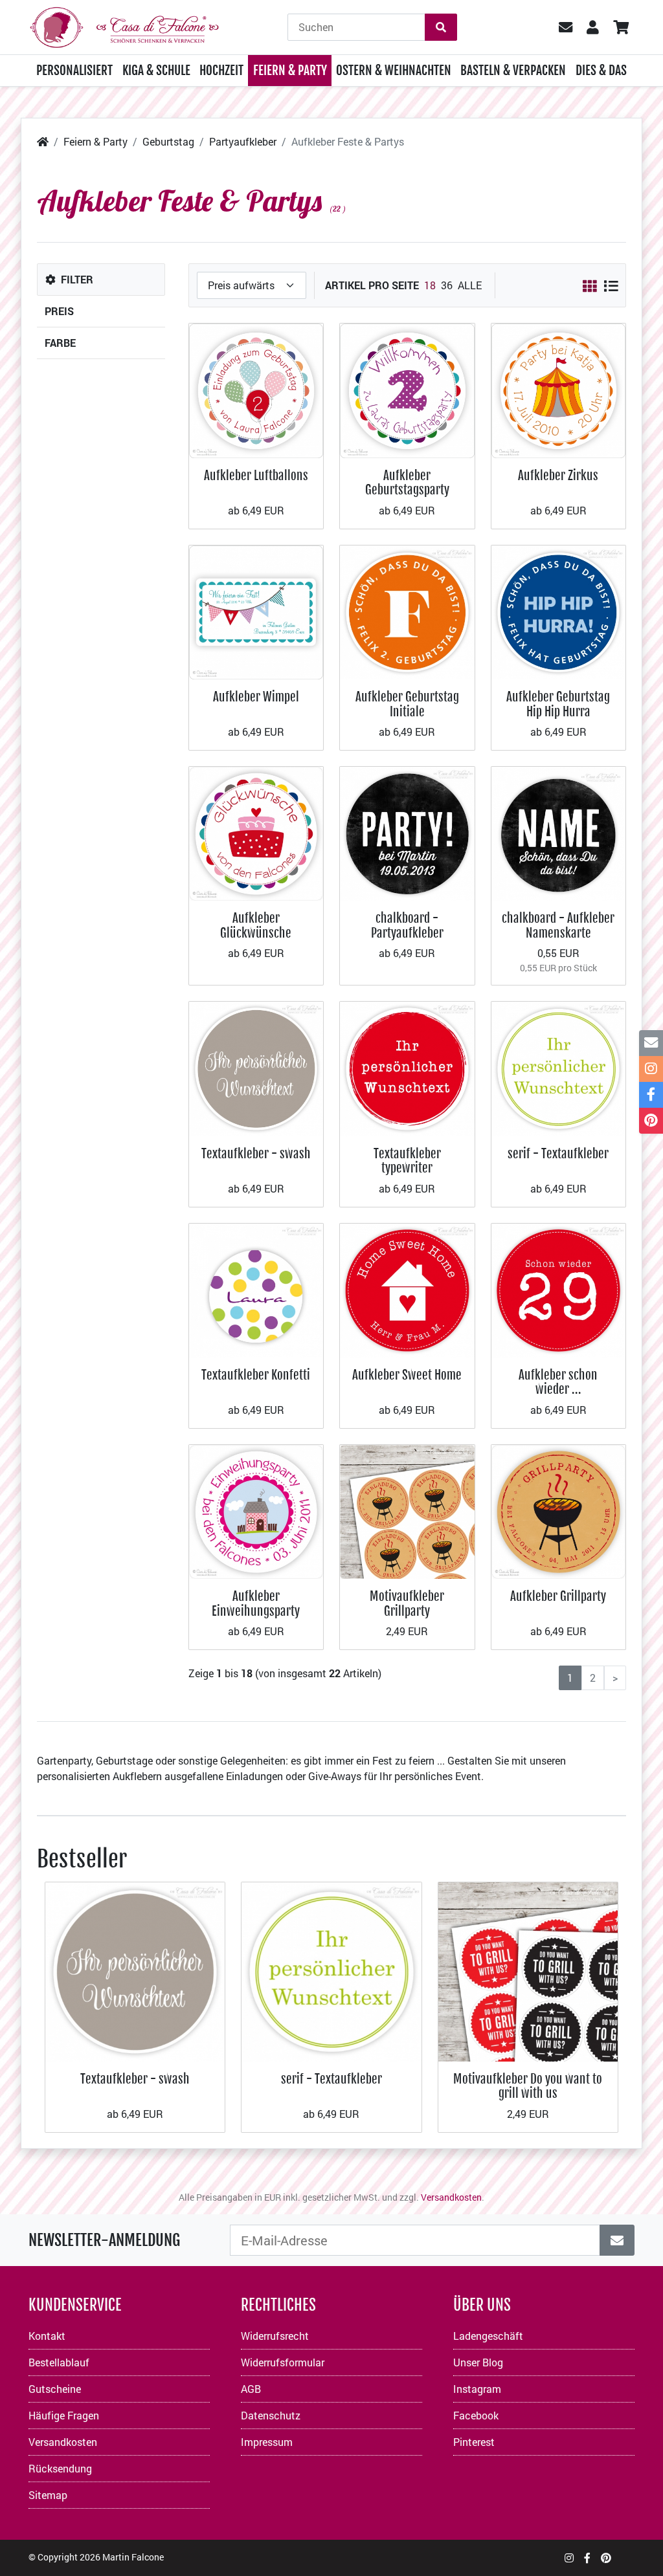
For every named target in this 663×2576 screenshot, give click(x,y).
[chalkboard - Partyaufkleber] (407, 832)
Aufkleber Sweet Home (407, 1375)
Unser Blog (478, 2362)
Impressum (267, 2442)
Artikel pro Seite (372, 285)
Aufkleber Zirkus (558, 475)
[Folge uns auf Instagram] (569, 2558)
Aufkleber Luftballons (256, 475)
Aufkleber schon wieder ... (558, 1382)
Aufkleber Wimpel (256, 697)
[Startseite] (43, 141)
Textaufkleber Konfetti (256, 1375)
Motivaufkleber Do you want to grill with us (528, 2086)
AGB (251, 2389)
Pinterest (474, 2442)
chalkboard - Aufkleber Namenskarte (558, 925)
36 (447, 285)
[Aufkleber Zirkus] (559, 389)
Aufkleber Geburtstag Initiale (407, 704)
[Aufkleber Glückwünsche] (256, 832)
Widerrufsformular (283, 2362)
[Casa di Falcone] (124, 26)
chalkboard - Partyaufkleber (407, 925)
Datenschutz (271, 2415)
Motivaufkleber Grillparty (407, 1603)
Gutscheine (55, 2389)
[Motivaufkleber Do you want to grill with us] (528, 1971)
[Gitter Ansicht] (590, 286)
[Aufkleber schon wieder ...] (559, 1289)
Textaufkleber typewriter (407, 1161)
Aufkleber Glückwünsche (256, 925)
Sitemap (48, 2495)
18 (430, 285)
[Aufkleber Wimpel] (256, 611)
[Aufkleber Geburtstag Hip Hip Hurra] (559, 611)
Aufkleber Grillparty (558, 1596)
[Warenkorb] (621, 27)
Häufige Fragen (64, 2415)
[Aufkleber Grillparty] (559, 1511)
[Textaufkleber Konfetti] (256, 1289)
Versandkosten (451, 2197)
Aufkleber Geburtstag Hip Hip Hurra (558, 704)
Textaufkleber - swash (256, 1153)
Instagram (477, 2389)
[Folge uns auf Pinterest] (606, 2558)
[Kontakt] (651, 1043)
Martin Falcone (133, 2557)
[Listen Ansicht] (611, 286)
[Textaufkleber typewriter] (407, 1067)
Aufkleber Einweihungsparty (256, 1603)
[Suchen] (441, 27)
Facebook (476, 2415)
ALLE (470, 285)
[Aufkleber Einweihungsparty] (256, 1511)
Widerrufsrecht (275, 2336)
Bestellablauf (59, 2362)
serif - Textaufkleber (558, 1153)
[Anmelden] (617, 2240)
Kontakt (47, 2336)
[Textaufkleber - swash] (256, 1067)
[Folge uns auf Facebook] (587, 2558)
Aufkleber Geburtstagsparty (407, 482)
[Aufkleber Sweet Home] (407, 1289)
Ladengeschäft (488, 2336)
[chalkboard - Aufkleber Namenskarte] (559, 832)
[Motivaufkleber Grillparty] (407, 1511)
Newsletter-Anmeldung (104, 2240)
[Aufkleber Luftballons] (256, 389)
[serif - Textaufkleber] (559, 1067)
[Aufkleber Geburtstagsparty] (407, 389)
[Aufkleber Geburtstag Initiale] (407, 611)
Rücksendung (60, 2468)
